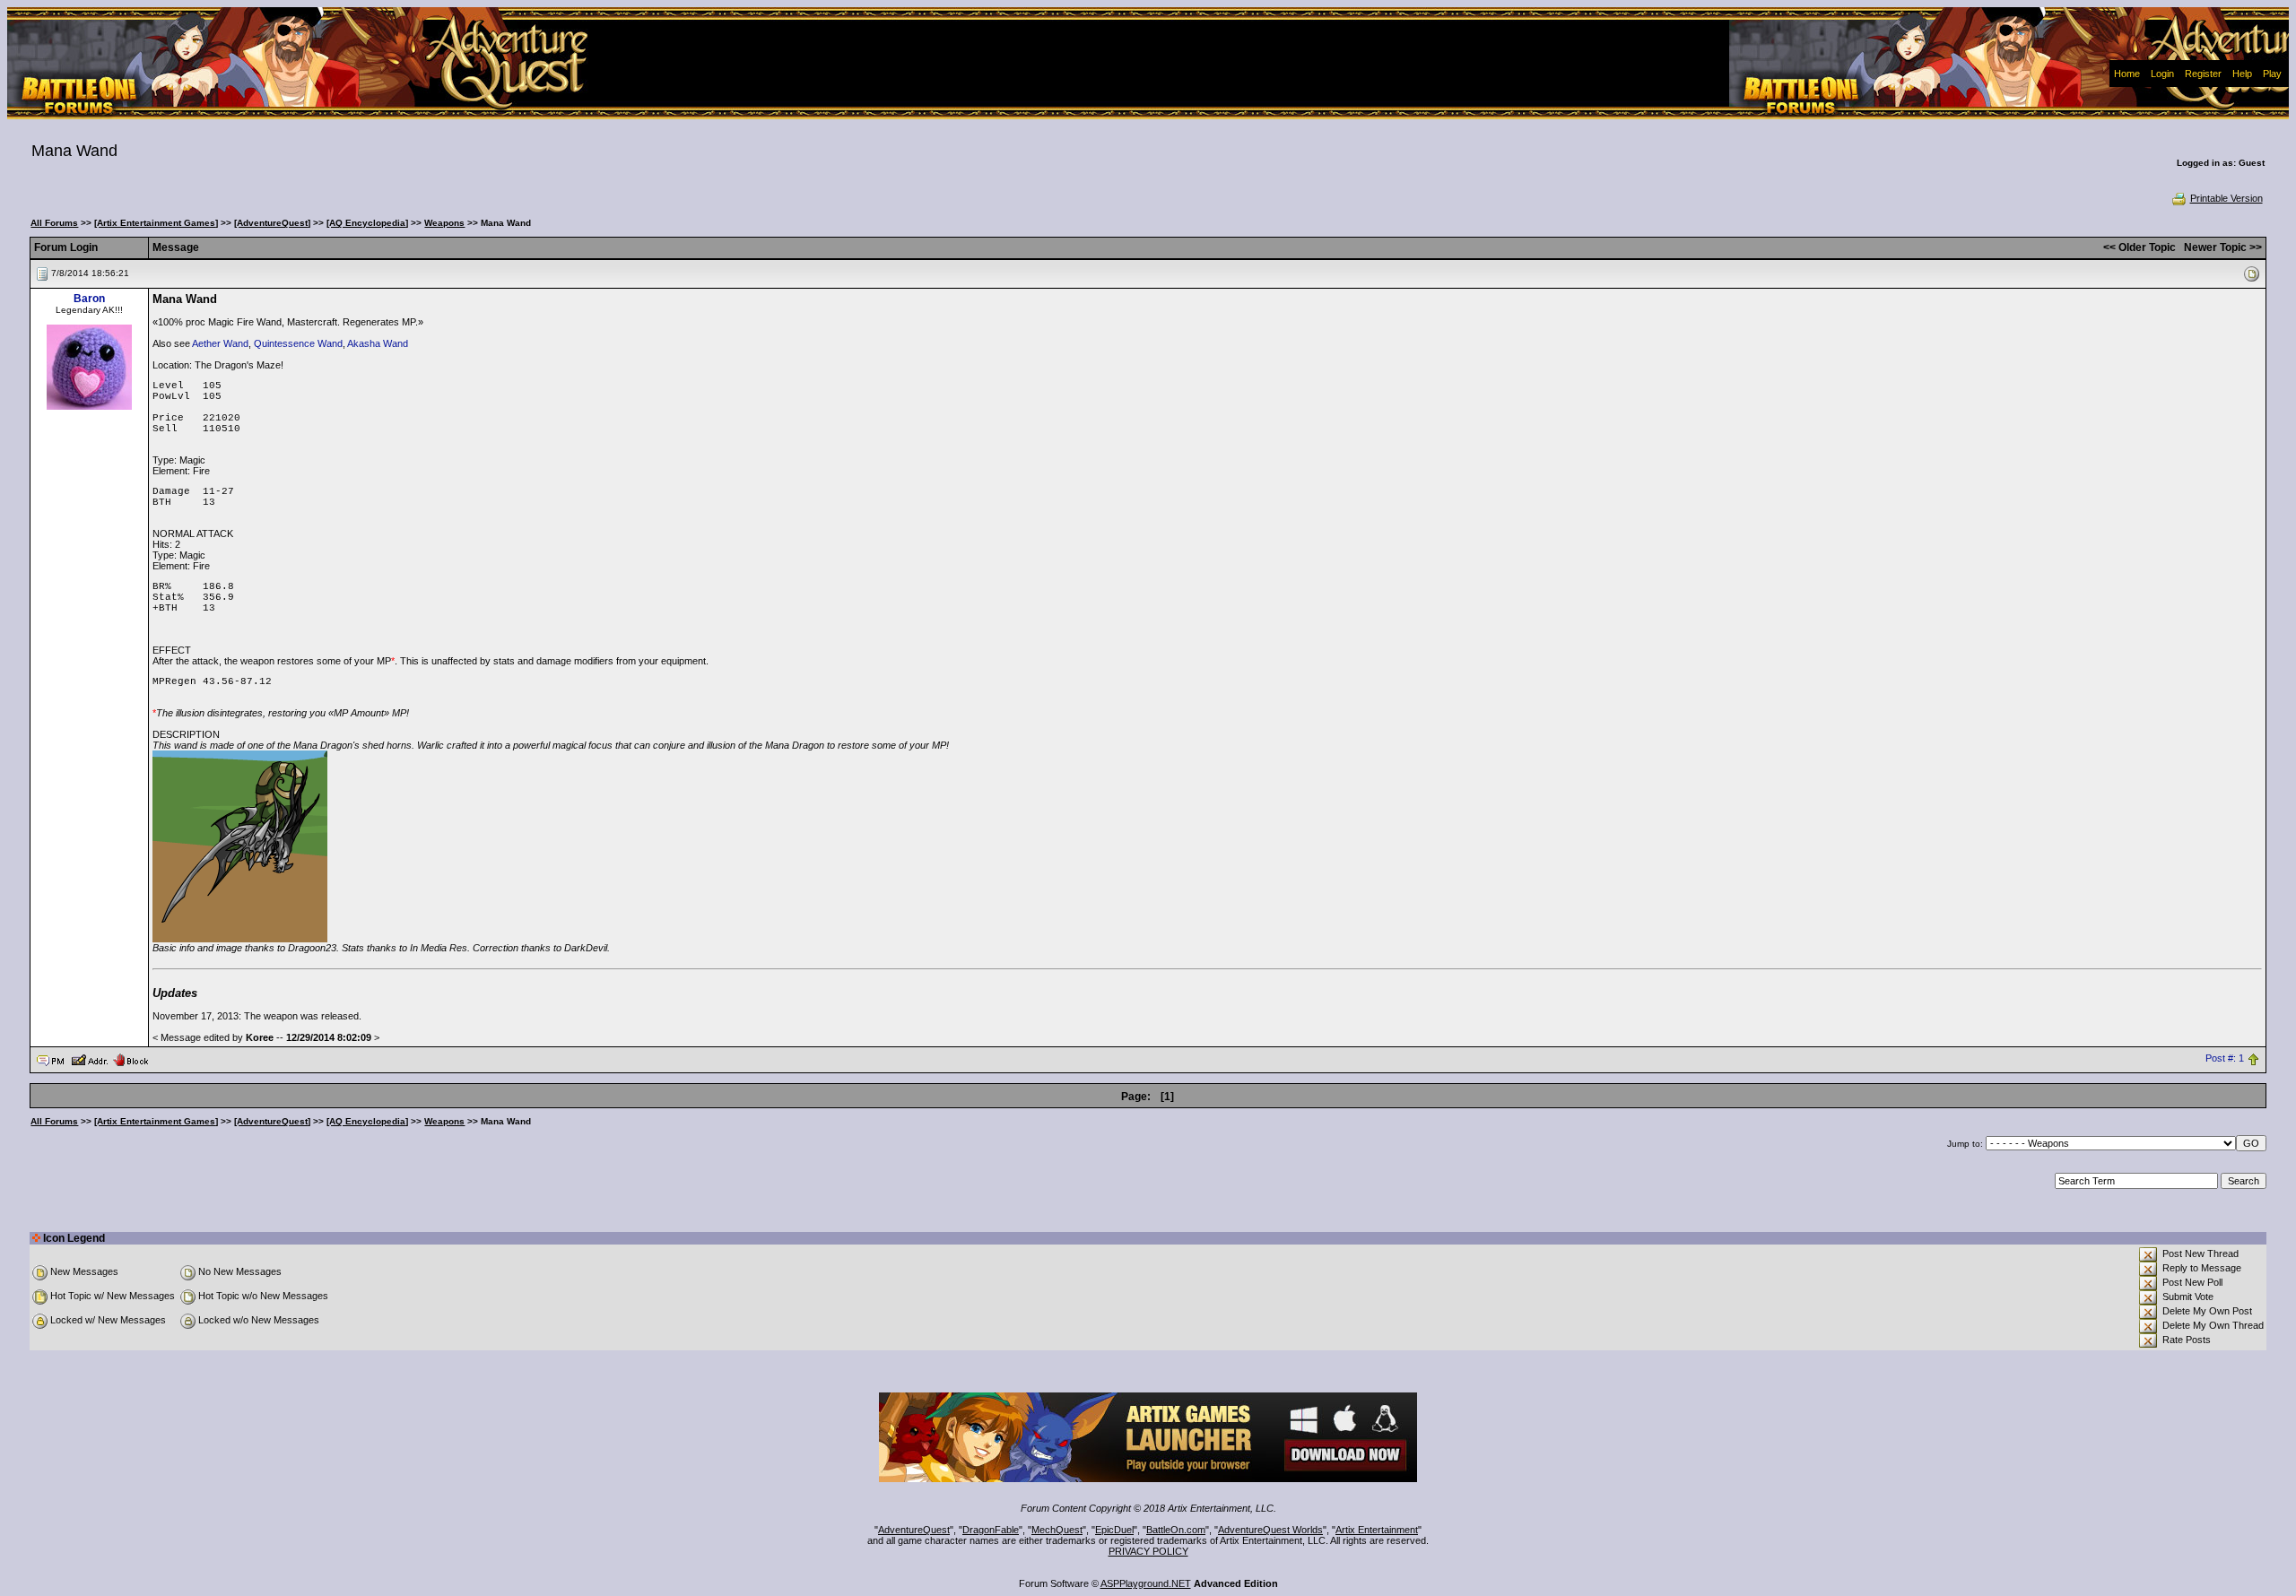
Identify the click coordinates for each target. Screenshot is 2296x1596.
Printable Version (2226, 198)
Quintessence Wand (298, 343)
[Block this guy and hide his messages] (130, 1059)
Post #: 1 (2225, 1059)
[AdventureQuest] (272, 223)
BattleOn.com (1176, 1530)
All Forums (54, 223)
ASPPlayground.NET (1146, 1583)
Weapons (444, 223)
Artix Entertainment (1377, 1530)
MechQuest (1057, 1530)
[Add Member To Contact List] (89, 1059)
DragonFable (991, 1530)
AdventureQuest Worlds (1270, 1530)
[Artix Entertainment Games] (156, 223)
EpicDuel (1114, 1530)
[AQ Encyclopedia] (367, 223)
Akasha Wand (378, 343)
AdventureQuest (914, 1530)
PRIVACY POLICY (1148, 1551)
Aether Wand (220, 343)
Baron (89, 299)
